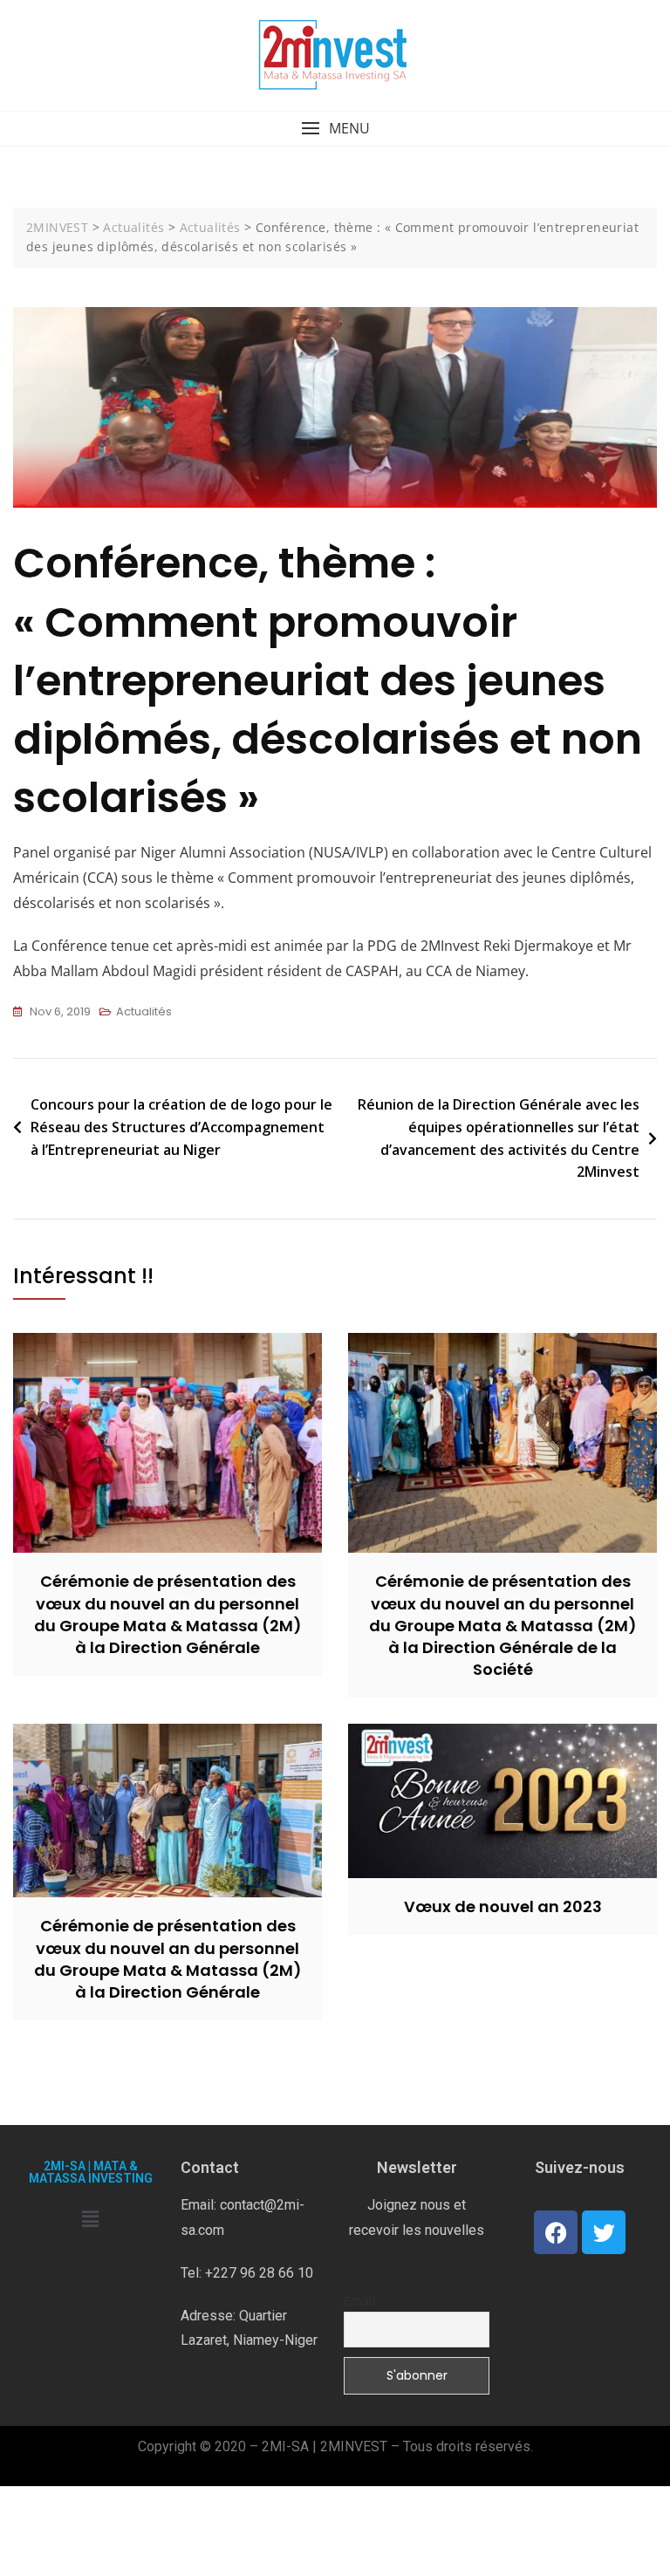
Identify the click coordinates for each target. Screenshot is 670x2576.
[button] (335, 129)
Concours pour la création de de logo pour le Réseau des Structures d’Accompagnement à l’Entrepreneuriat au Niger (181, 1127)
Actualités (144, 1011)
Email (360, 2301)
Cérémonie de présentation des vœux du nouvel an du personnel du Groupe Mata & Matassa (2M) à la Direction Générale (168, 1614)
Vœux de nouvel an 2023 (503, 1906)
